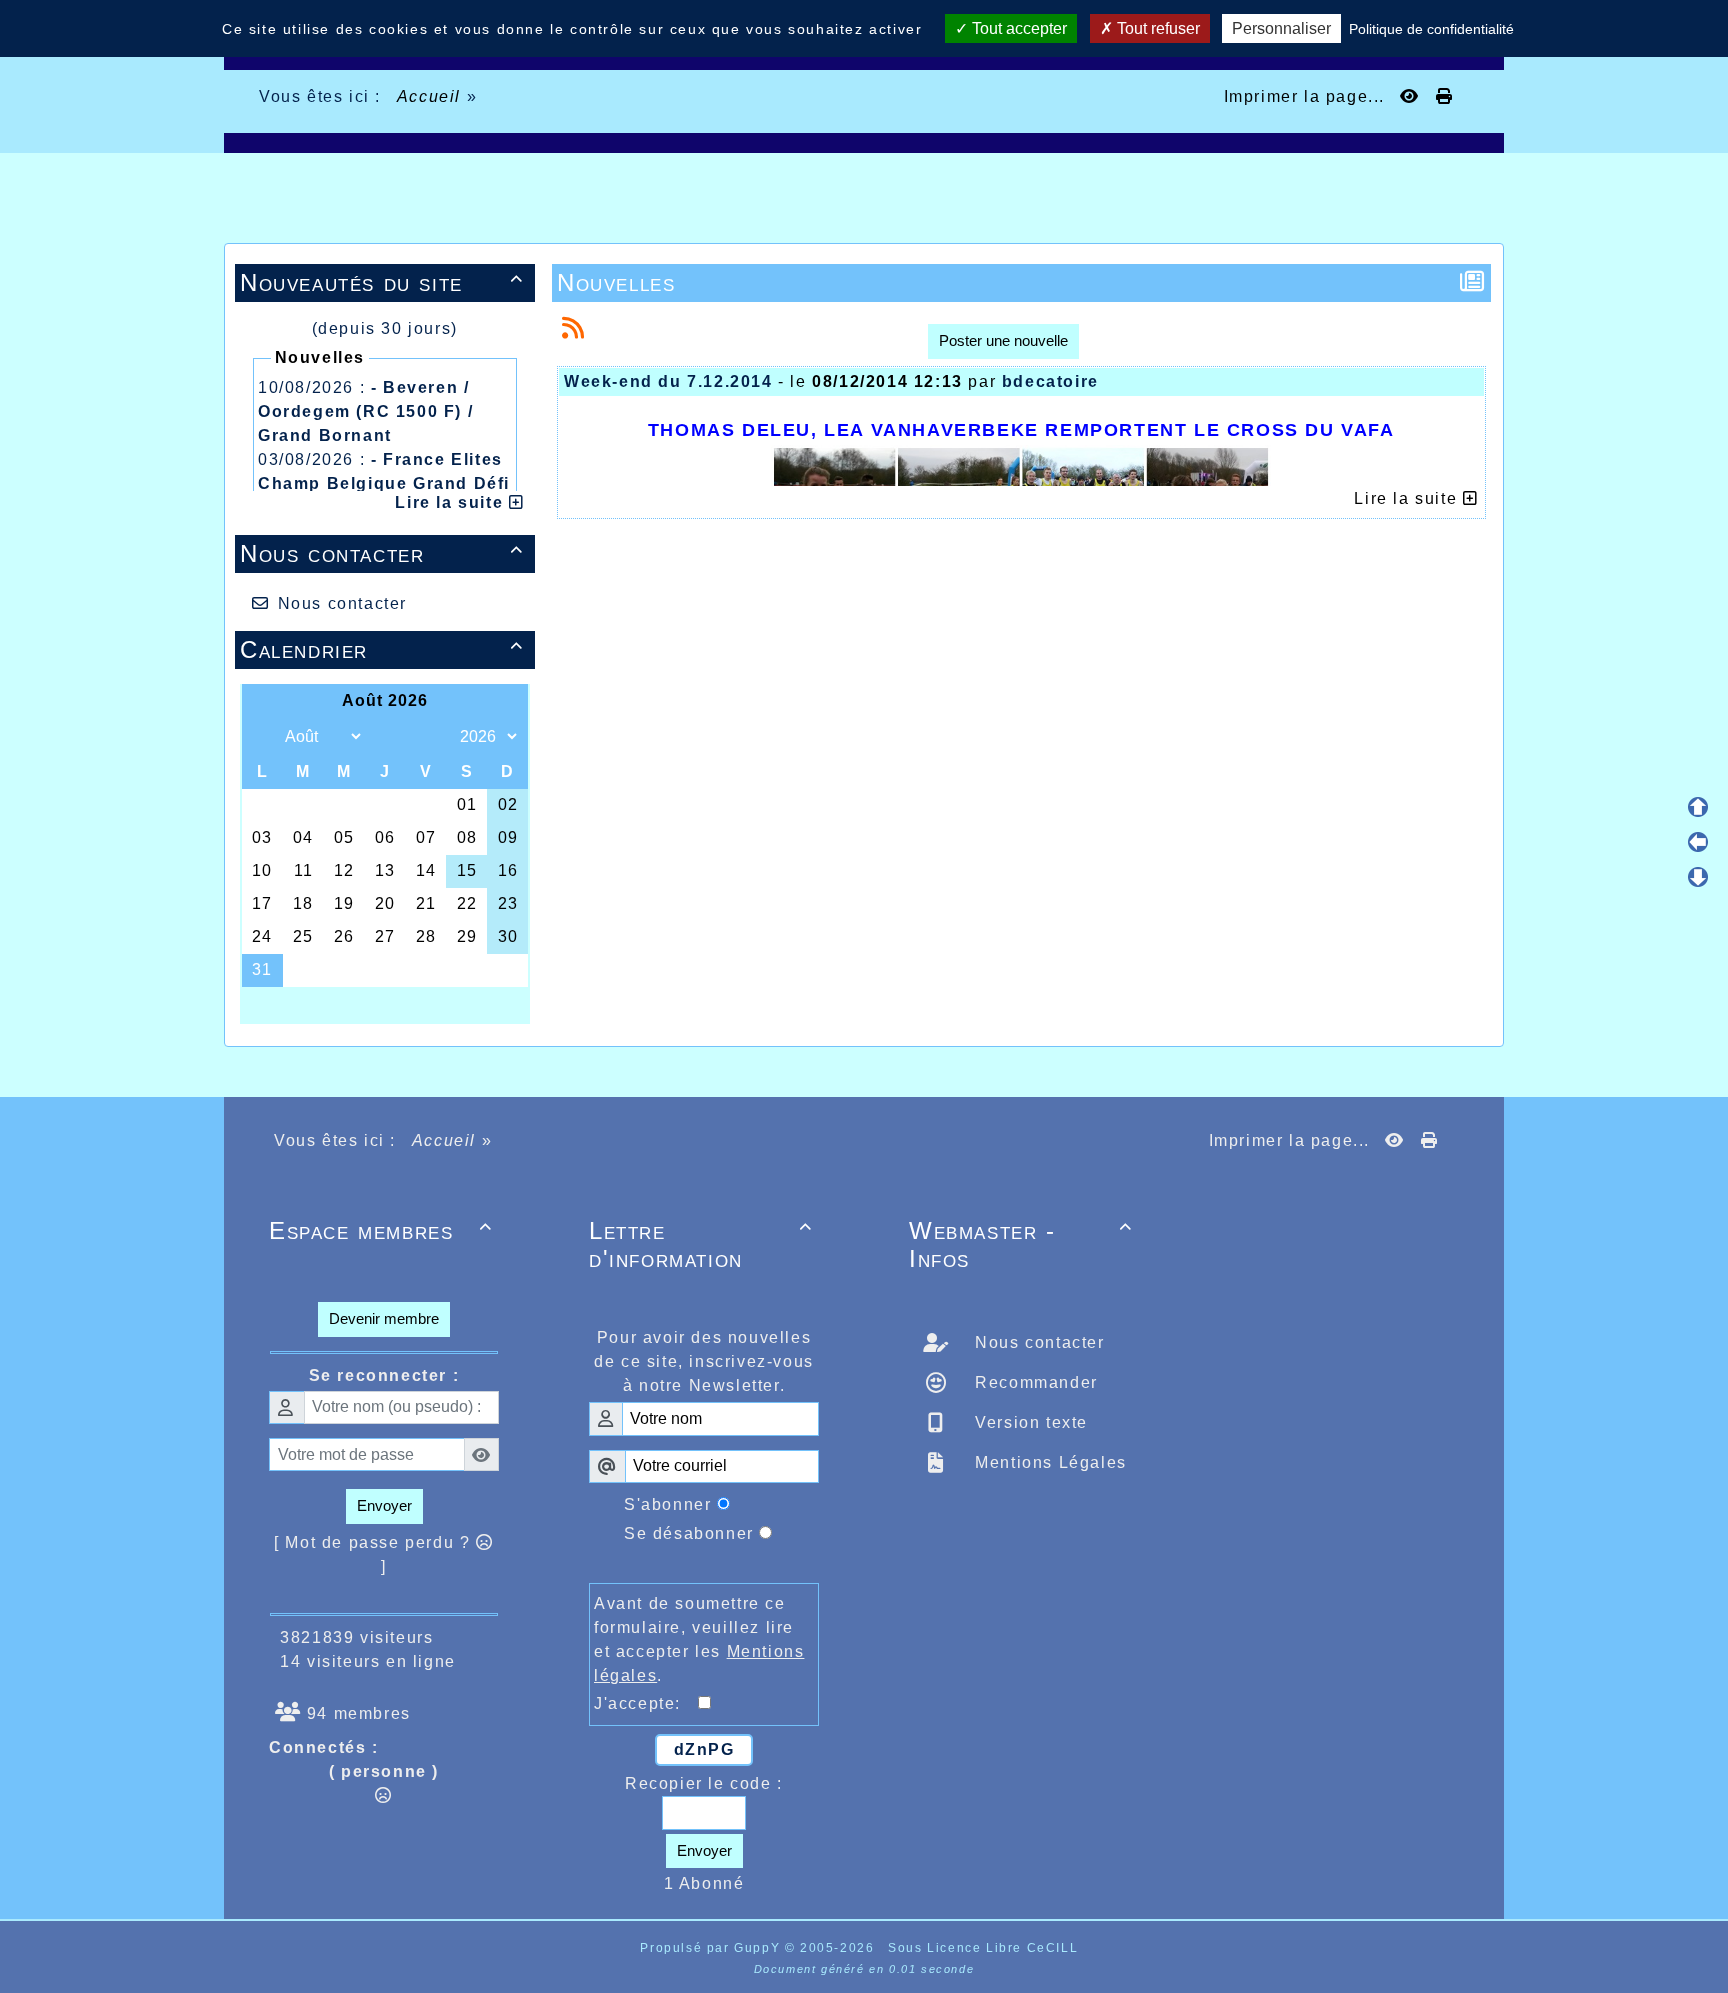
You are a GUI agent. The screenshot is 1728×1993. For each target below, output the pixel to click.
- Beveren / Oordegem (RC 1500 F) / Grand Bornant (365, 411)
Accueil (429, 96)
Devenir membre (384, 1318)
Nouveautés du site (382, 282)
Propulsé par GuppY (712, 1948)
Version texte (1029, 1422)
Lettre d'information (701, 1244)
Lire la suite (451, 502)
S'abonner (667, 1504)
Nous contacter (382, 553)
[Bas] (1698, 877)
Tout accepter (1017, 28)
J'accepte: (646, 1703)
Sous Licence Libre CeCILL (985, 1948)
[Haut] (1698, 807)
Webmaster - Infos (1021, 1244)
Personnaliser (1281, 28)
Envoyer (384, 1505)
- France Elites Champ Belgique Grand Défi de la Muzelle (384, 483)
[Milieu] (1698, 842)
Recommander (1034, 1382)
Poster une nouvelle (1003, 340)
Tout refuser (1156, 28)
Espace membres (381, 1230)
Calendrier (382, 649)
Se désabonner (689, 1533)
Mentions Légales (1048, 1462)
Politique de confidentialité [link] (1431, 29)
